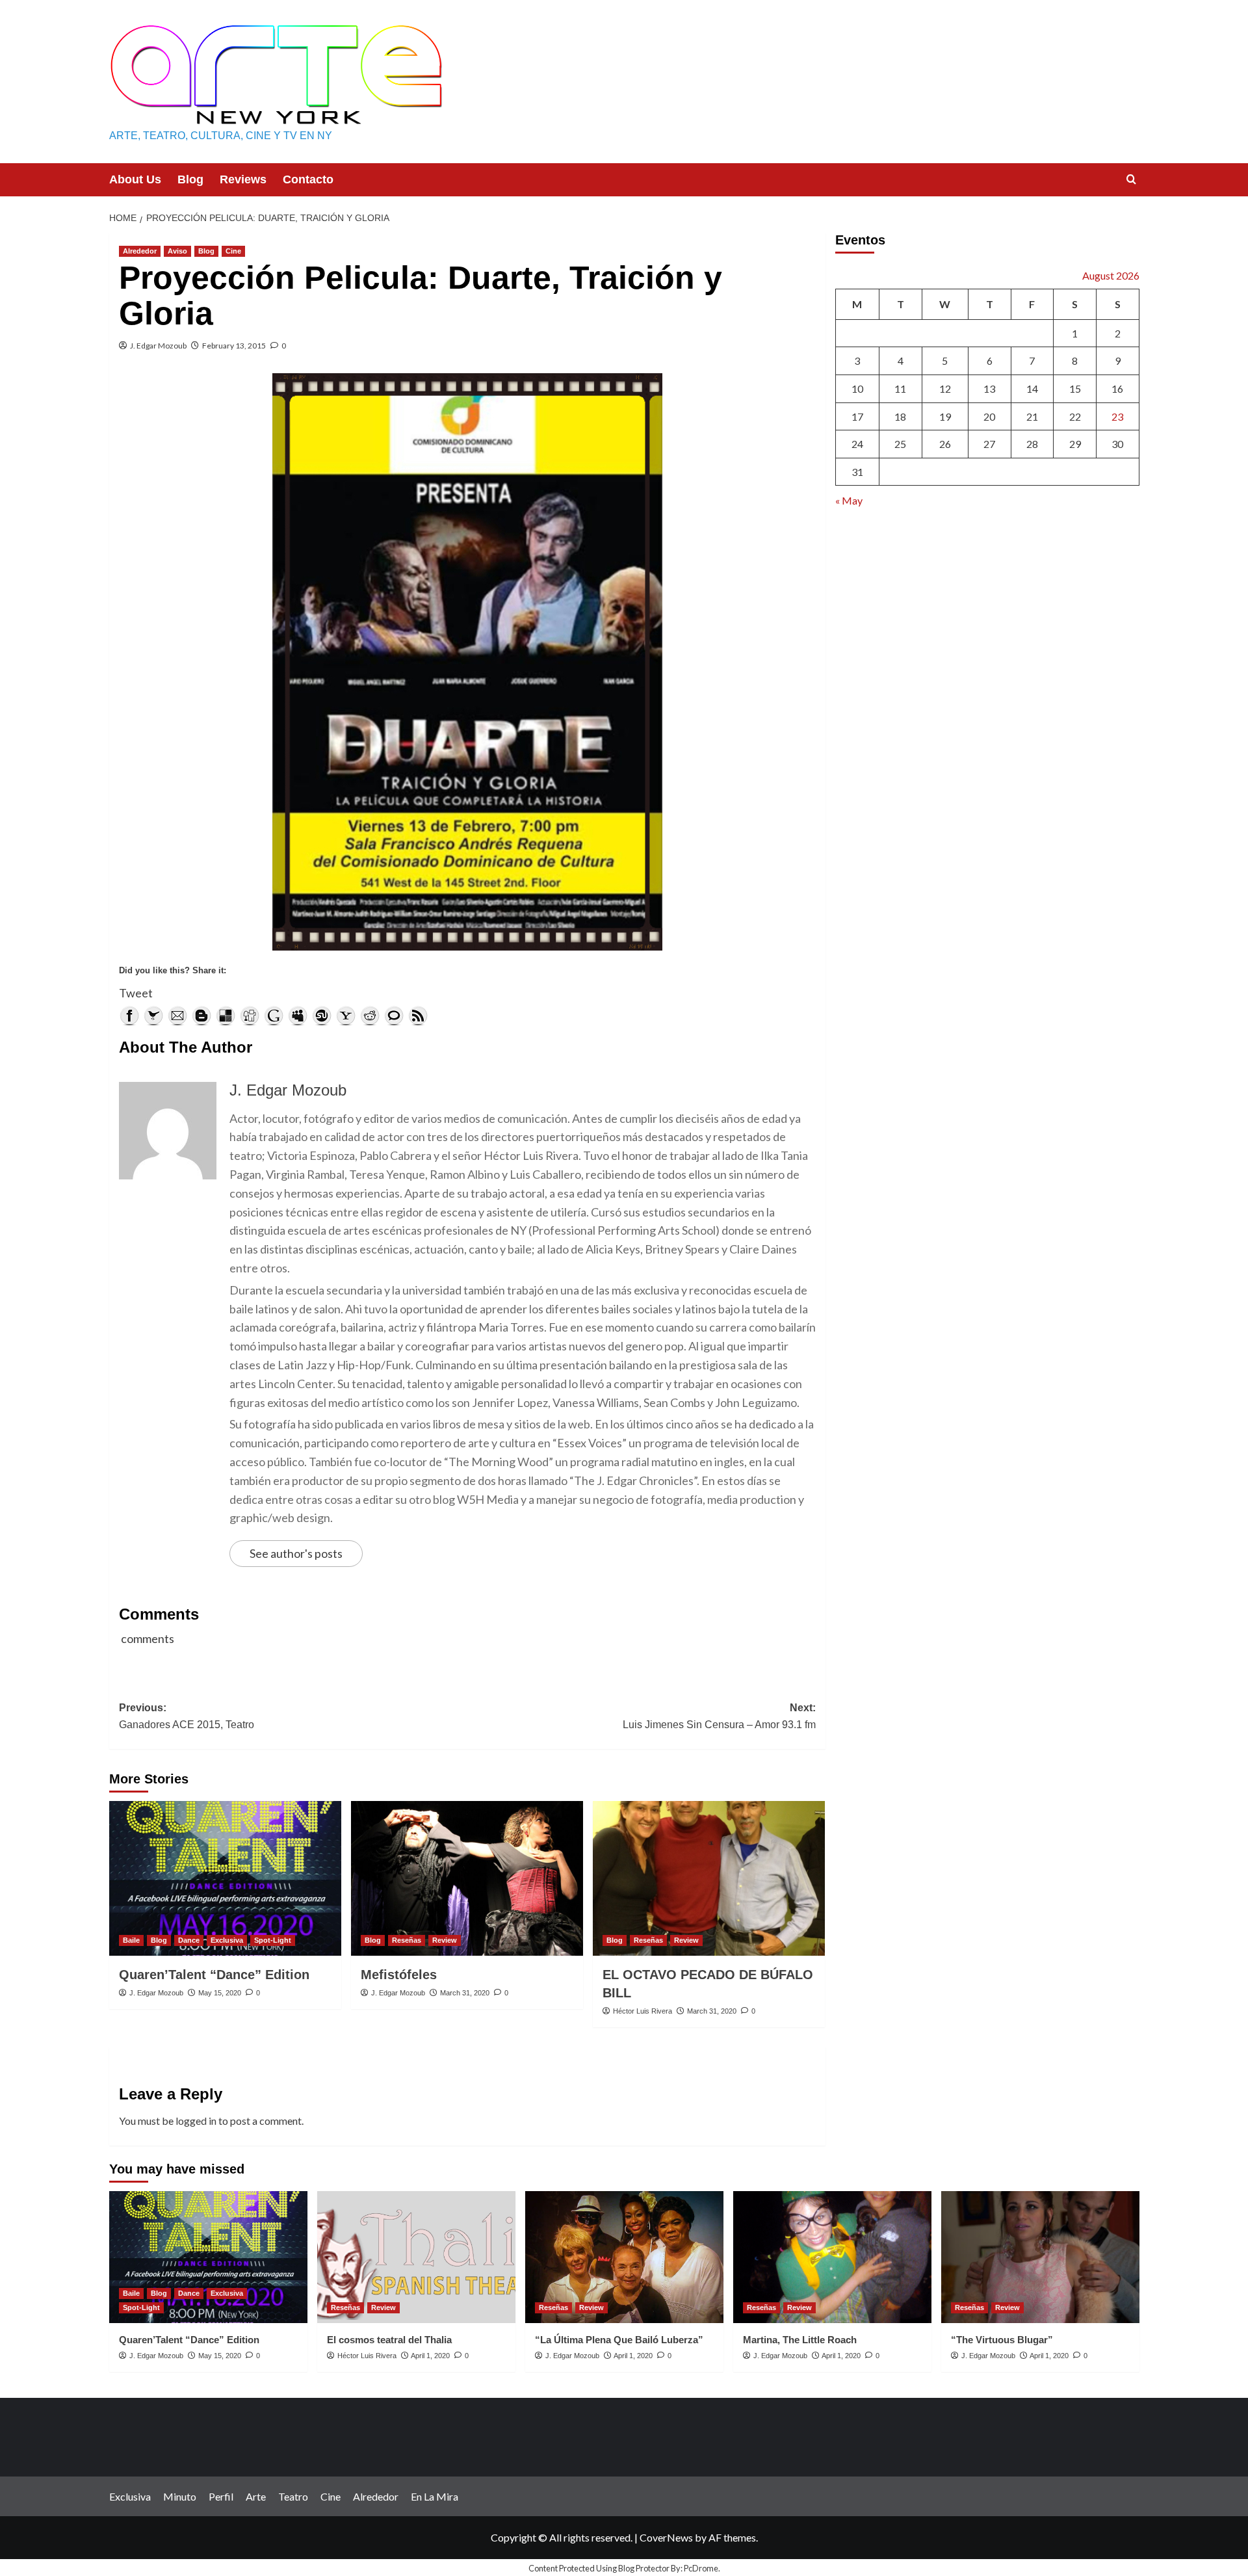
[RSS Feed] (418, 1016)
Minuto (180, 2496)
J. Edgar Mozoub (158, 346)
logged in (196, 2121)
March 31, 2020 (465, 1993)
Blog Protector (644, 2568)
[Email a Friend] (177, 1016)
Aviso (177, 251)
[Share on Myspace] (298, 1016)
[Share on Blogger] (201, 1016)
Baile (131, 1940)
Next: (719, 1716)
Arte (256, 2496)
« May (849, 501)
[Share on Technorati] (394, 1016)
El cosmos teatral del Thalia (389, 2340)
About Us (135, 179)
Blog (190, 179)
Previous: (187, 1716)
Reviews (243, 179)
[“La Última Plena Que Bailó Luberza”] (624, 2257)
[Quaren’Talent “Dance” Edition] (225, 1878)
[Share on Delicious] (226, 1016)
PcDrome (701, 2568)
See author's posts (296, 1553)
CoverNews (666, 2537)
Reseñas (407, 1940)
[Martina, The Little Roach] (832, 2257)
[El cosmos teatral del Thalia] (416, 2257)
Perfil (221, 2496)
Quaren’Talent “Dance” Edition (214, 1975)
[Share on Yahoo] (346, 1016)
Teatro (293, 2496)
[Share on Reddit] (370, 1016)
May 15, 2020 (220, 1993)
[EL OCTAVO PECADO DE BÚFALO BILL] (709, 1878)
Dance (189, 1940)
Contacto (308, 179)
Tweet (136, 993)
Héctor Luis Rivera (643, 2011)
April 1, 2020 (430, 2356)
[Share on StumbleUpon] (322, 1016)
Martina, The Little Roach (800, 2340)
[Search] (1131, 180)
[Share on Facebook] (129, 1016)
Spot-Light (273, 1940)
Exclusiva (227, 1940)
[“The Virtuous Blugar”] (1040, 2257)
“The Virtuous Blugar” (1002, 2340)
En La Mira (435, 2496)
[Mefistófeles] (467, 1878)
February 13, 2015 (234, 346)
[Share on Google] (274, 1016)
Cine (233, 251)
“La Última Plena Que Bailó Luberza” (619, 2340)
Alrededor (140, 251)
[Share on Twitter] (153, 1016)
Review (445, 1940)
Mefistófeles (399, 1975)
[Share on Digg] (250, 1016)
